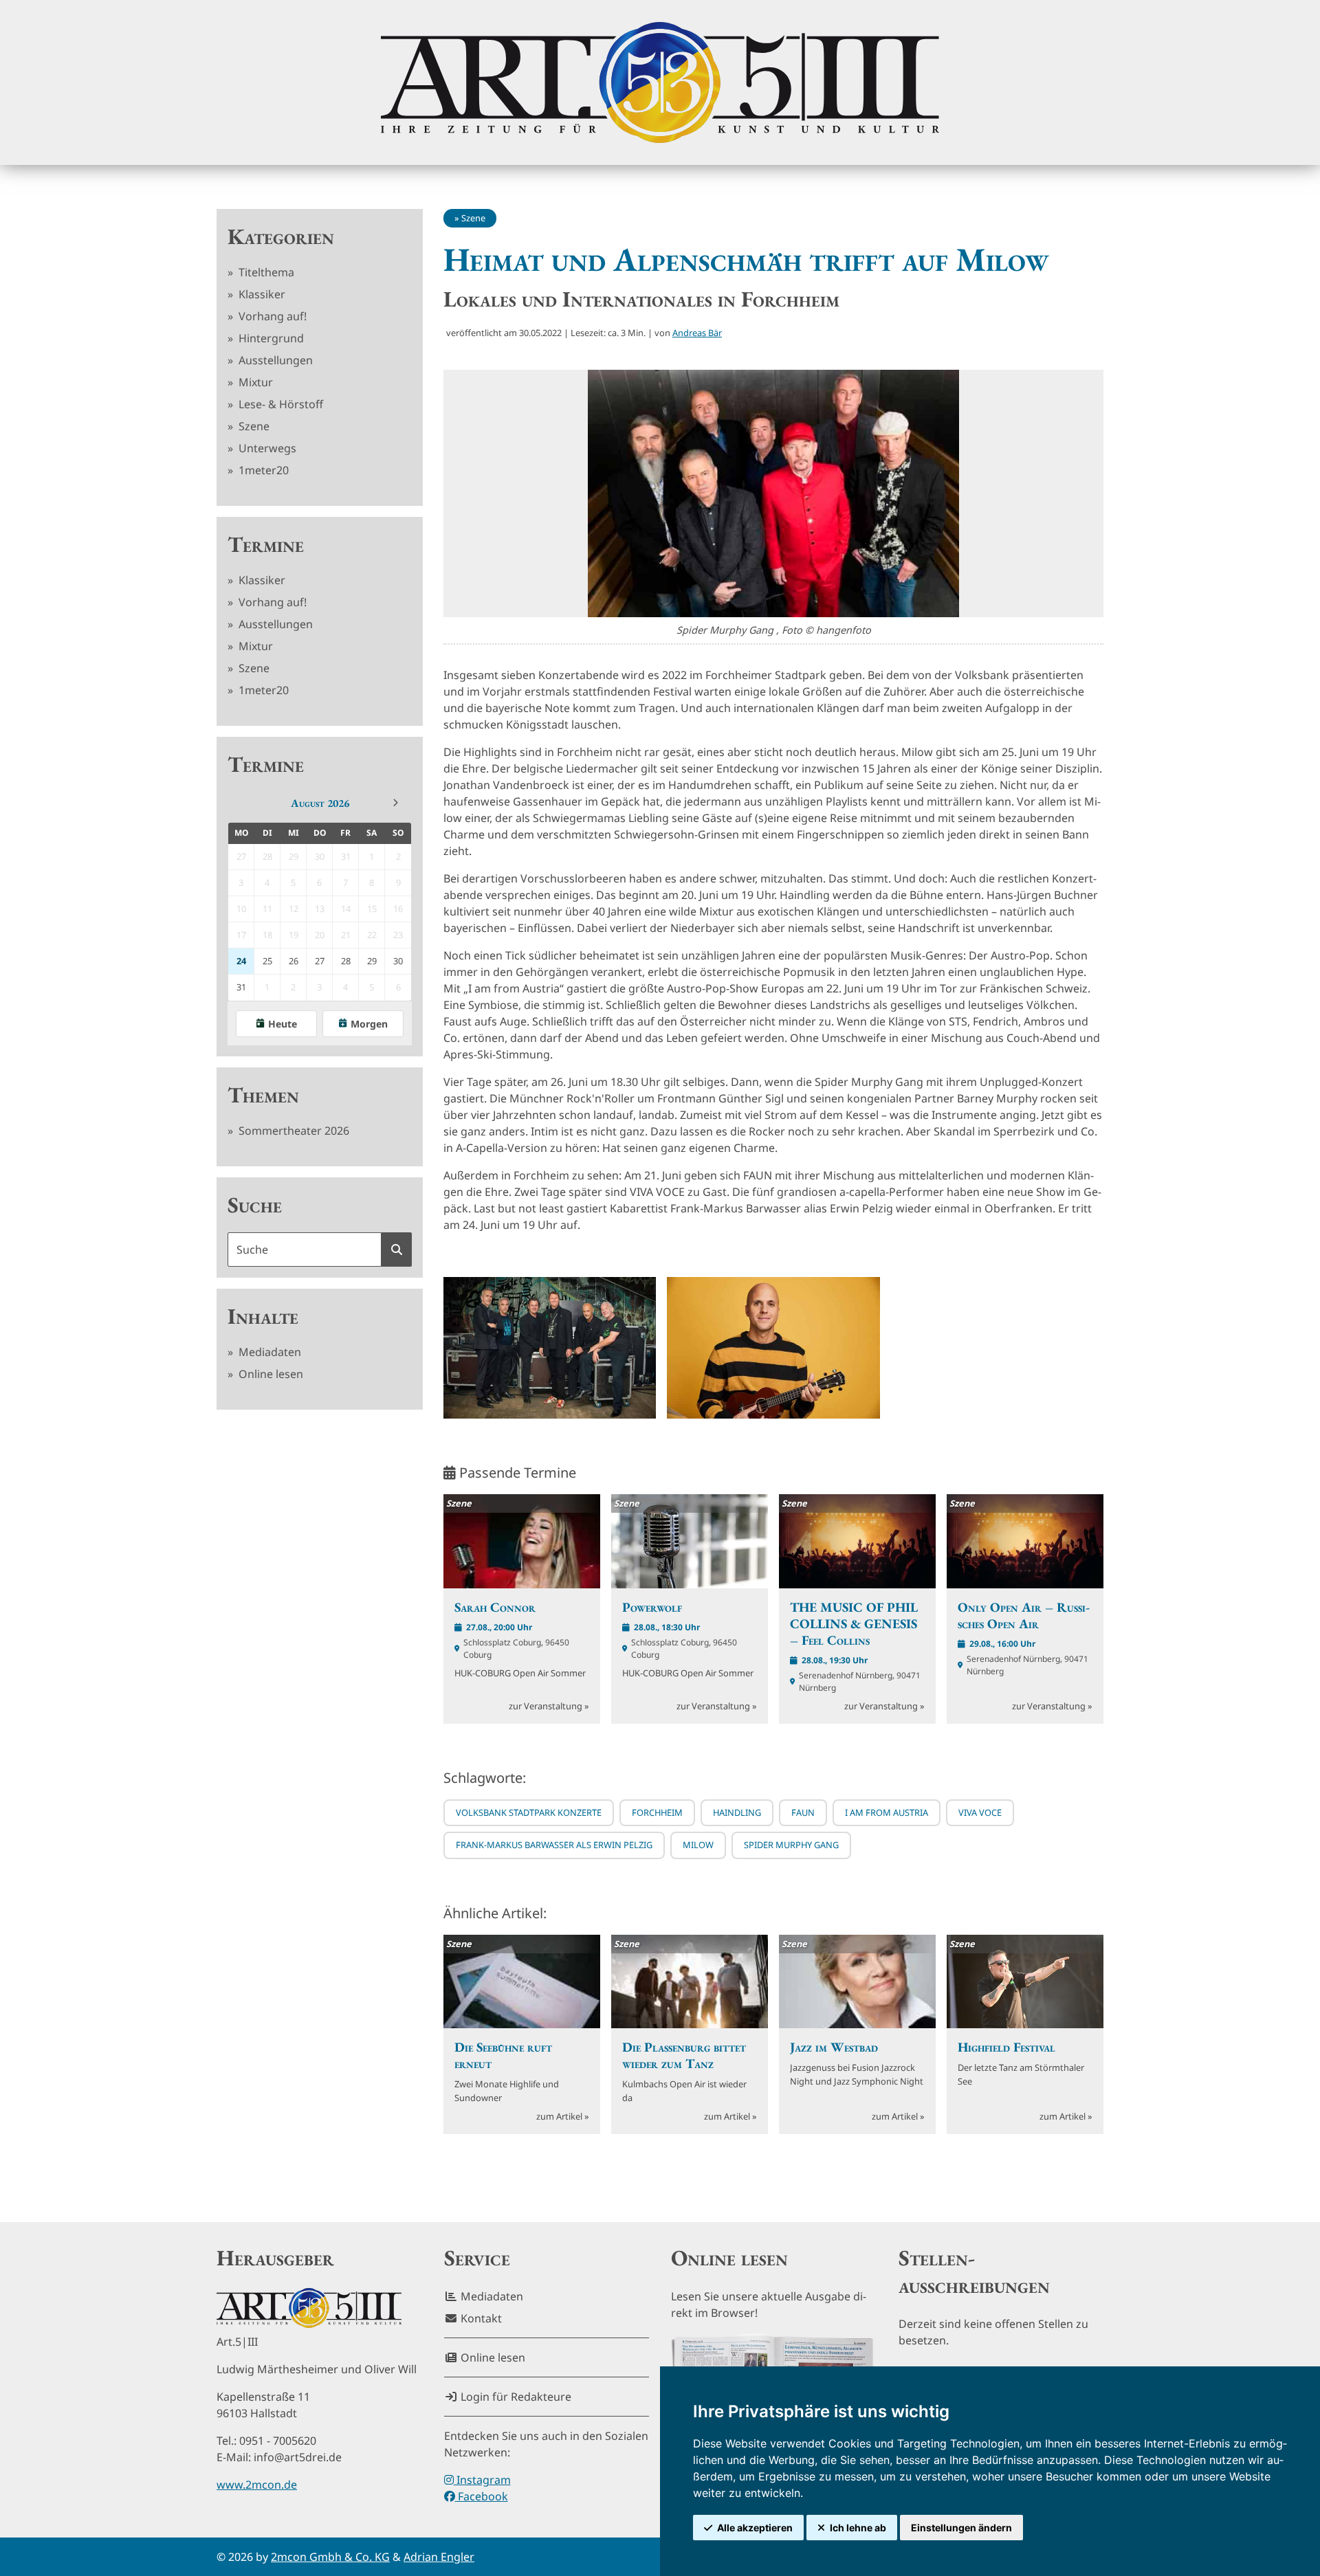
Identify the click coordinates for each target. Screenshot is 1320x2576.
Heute (283, 1024)
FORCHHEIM (657, 1812)
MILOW (698, 1845)
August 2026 (320, 803)
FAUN (803, 1812)
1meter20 (262, 470)
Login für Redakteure (515, 2397)
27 (320, 961)
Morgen (369, 1024)
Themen (263, 1095)
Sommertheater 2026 (293, 1131)
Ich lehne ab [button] (858, 2528)
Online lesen (269, 1374)
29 (372, 961)
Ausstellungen (274, 360)
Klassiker (261, 294)
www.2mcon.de (257, 2485)
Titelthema (265, 272)
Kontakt (480, 2318)
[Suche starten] (397, 1250)
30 (398, 961)
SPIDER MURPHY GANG (791, 1845)
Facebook (482, 2496)
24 (241, 961)
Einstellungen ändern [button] (961, 2528)
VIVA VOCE (980, 1812)
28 (346, 961)
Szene (253, 426)
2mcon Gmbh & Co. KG (330, 2557)
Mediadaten (268, 1352)
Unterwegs (266, 448)
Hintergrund (270, 338)
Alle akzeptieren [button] (755, 2528)
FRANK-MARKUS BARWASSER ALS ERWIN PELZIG (554, 1845)
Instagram (482, 2480)
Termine (266, 544)
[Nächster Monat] (395, 803)
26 (294, 961)
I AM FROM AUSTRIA (887, 1812)
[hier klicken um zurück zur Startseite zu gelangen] (660, 82)
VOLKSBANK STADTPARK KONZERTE (529, 1812)
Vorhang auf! (271, 316)
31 (241, 987)
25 (267, 961)
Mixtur (254, 382)
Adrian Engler (439, 2557)
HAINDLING (737, 1812)
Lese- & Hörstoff (279, 404)
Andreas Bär (697, 333)
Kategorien (281, 236)
